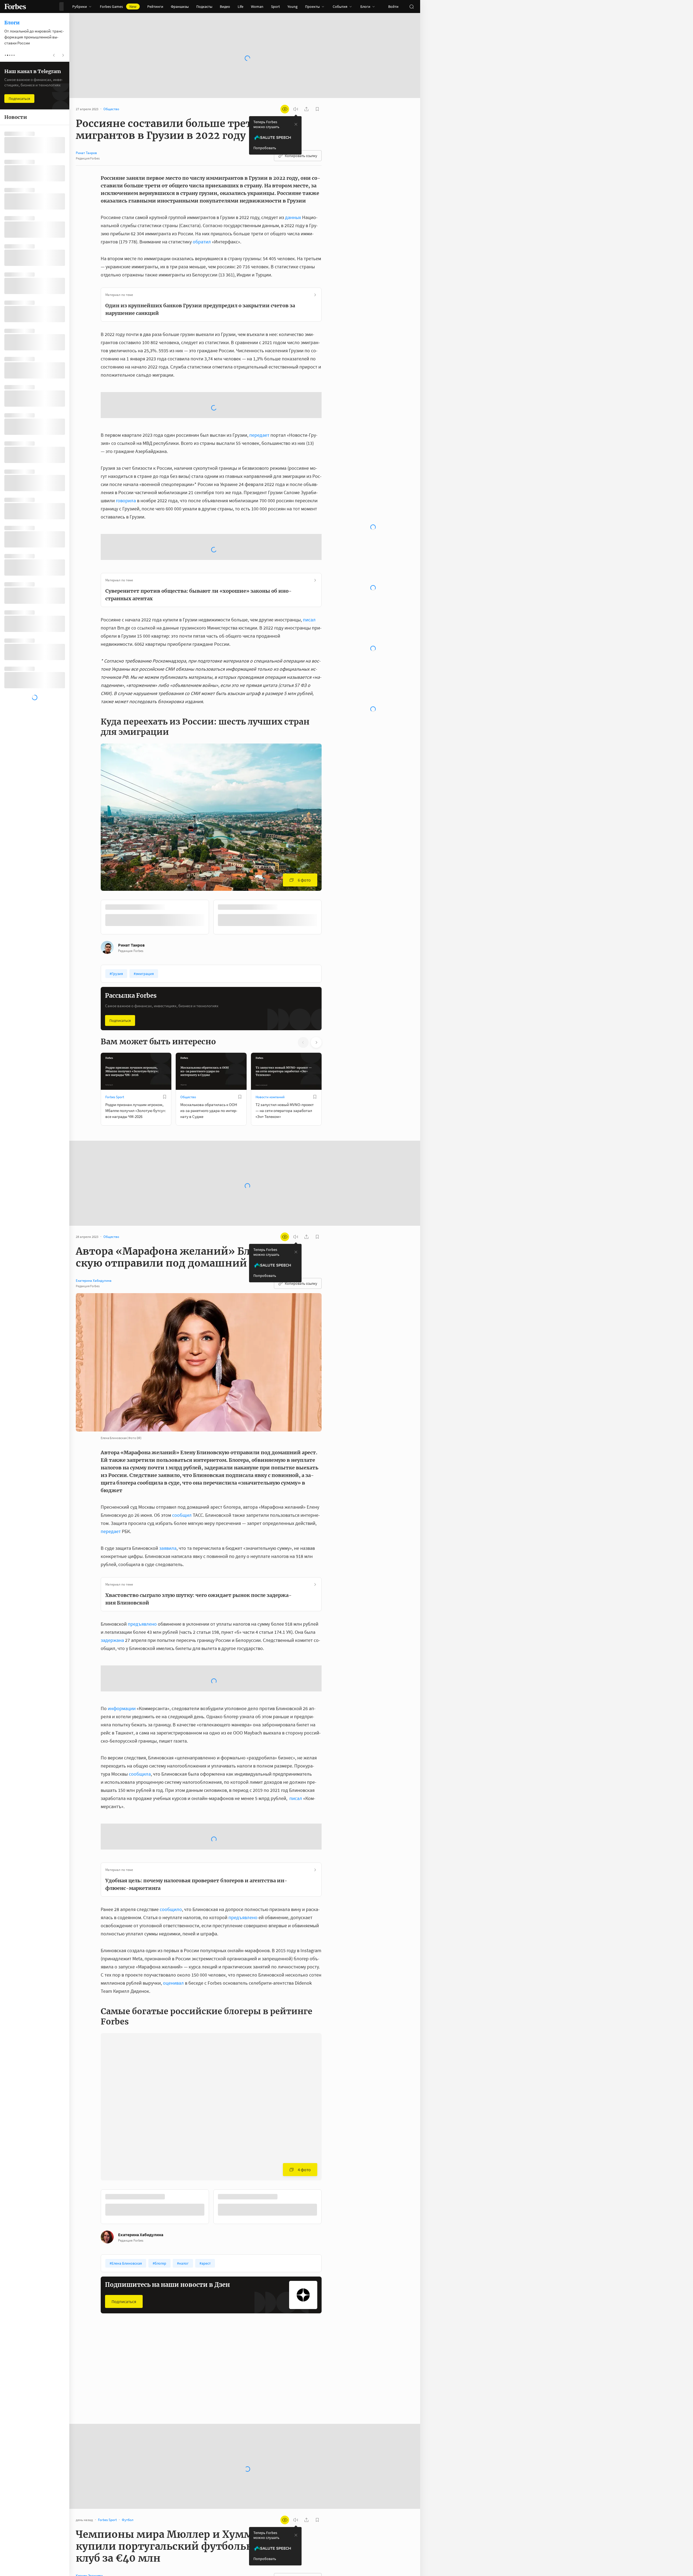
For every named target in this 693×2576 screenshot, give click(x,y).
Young (292, 6)
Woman (257, 6)
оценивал (173, 1939)
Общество (188, 1054)
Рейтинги (155, 6)
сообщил (182, 1471)
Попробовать (265, 148)
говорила (126, 457)
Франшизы (180, 6)
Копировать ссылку (301, 156)
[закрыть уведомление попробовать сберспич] (296, 124)
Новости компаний (270, 1054)
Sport (275, 6)
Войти (393, 6)
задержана (112, 1597)
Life (241, 6)
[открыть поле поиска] (411, 6)
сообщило (171, 1866)
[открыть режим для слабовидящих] (285, 109)
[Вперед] (330, 875)
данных (293, 217)
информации (122, 1665)
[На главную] (15, 6)
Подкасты (204, 6)
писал (309, 576)
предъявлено (142, 1580)
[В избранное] (165, 1054)
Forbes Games (118, 6)
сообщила (140, 1730)
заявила (168, 1504)
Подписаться (120, 977)
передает (259, 392)
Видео (225, 6)
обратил (202, 242)
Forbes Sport (115, 1054)
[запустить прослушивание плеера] (296, 109)
